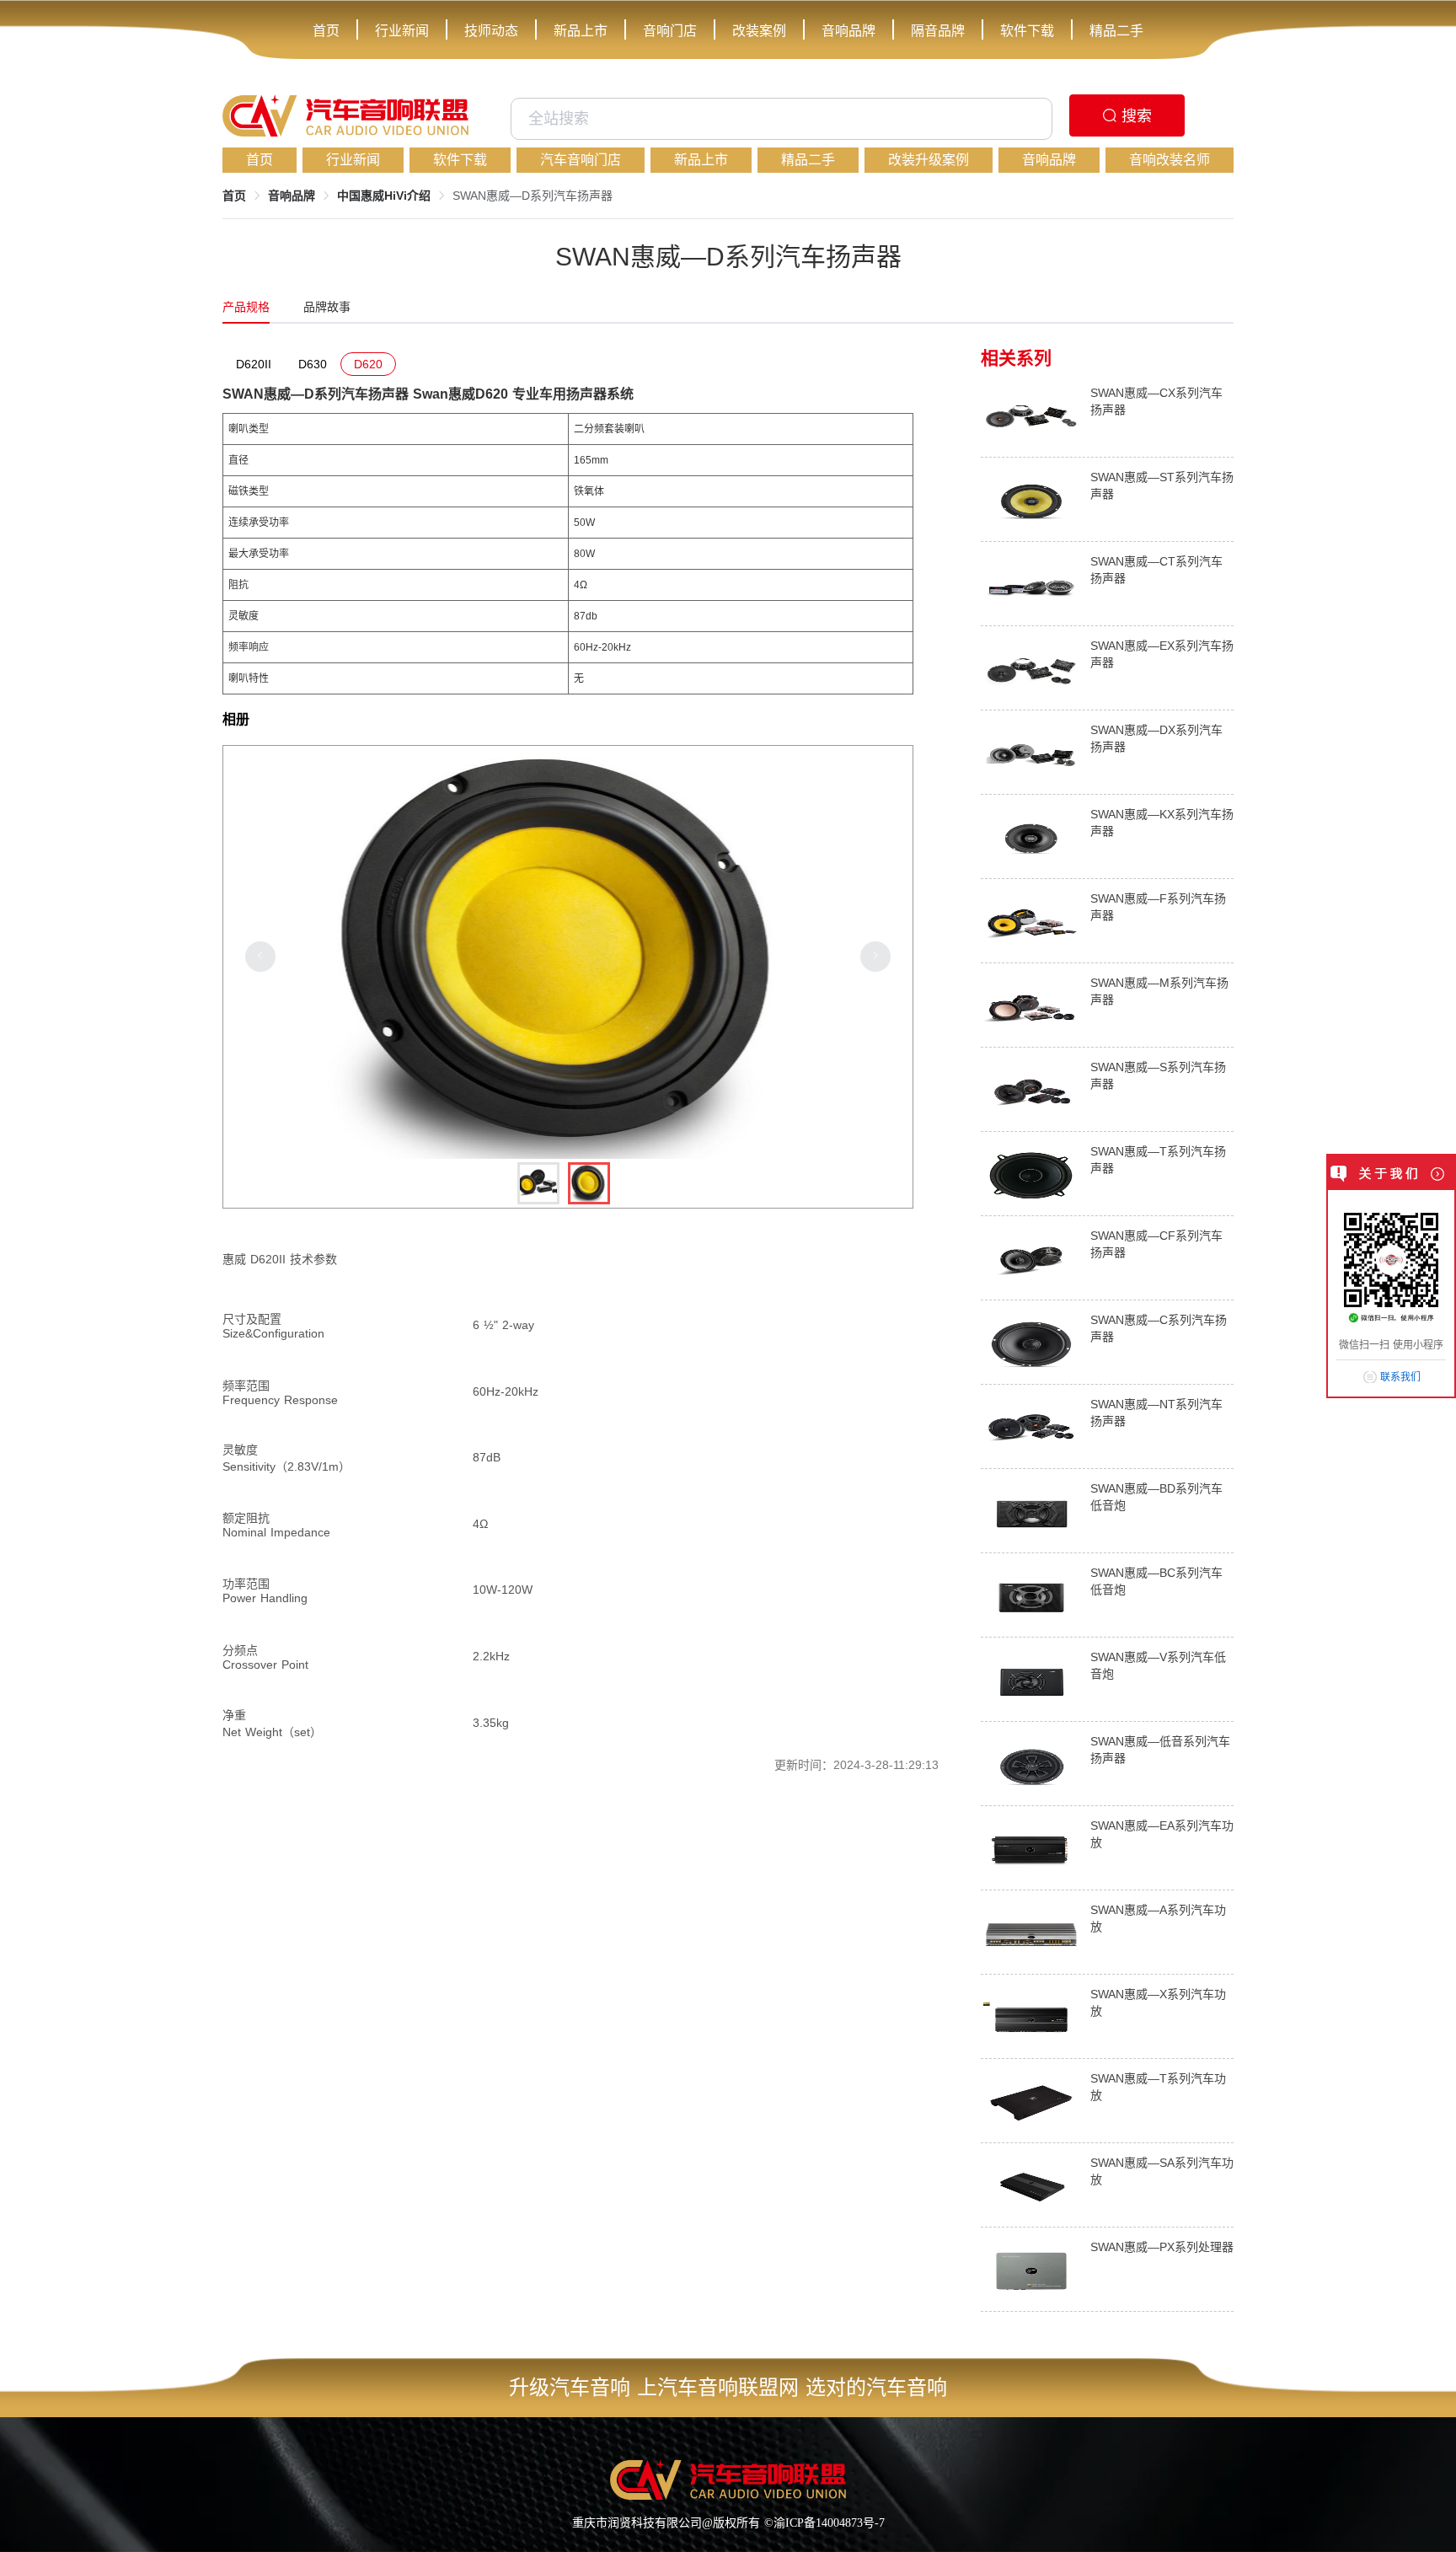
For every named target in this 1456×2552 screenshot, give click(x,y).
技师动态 (491, 31)
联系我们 (1400, 1377)
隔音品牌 (938, 31)
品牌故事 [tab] (327, 307)
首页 (326, 31)
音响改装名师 (1170, 160)
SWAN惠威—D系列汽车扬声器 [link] (533, 196)
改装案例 (759, 31)
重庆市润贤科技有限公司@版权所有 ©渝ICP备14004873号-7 (728, 2523)
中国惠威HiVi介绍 (384, 196)
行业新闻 (402, 31)
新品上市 (581, 31)
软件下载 (1027, 31)
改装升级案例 (929, 160)
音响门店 (670, 31)
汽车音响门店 (581, 160)
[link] (234, 196)
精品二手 (1116, 31)
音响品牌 (848, 31)
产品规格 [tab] (246, 307)
